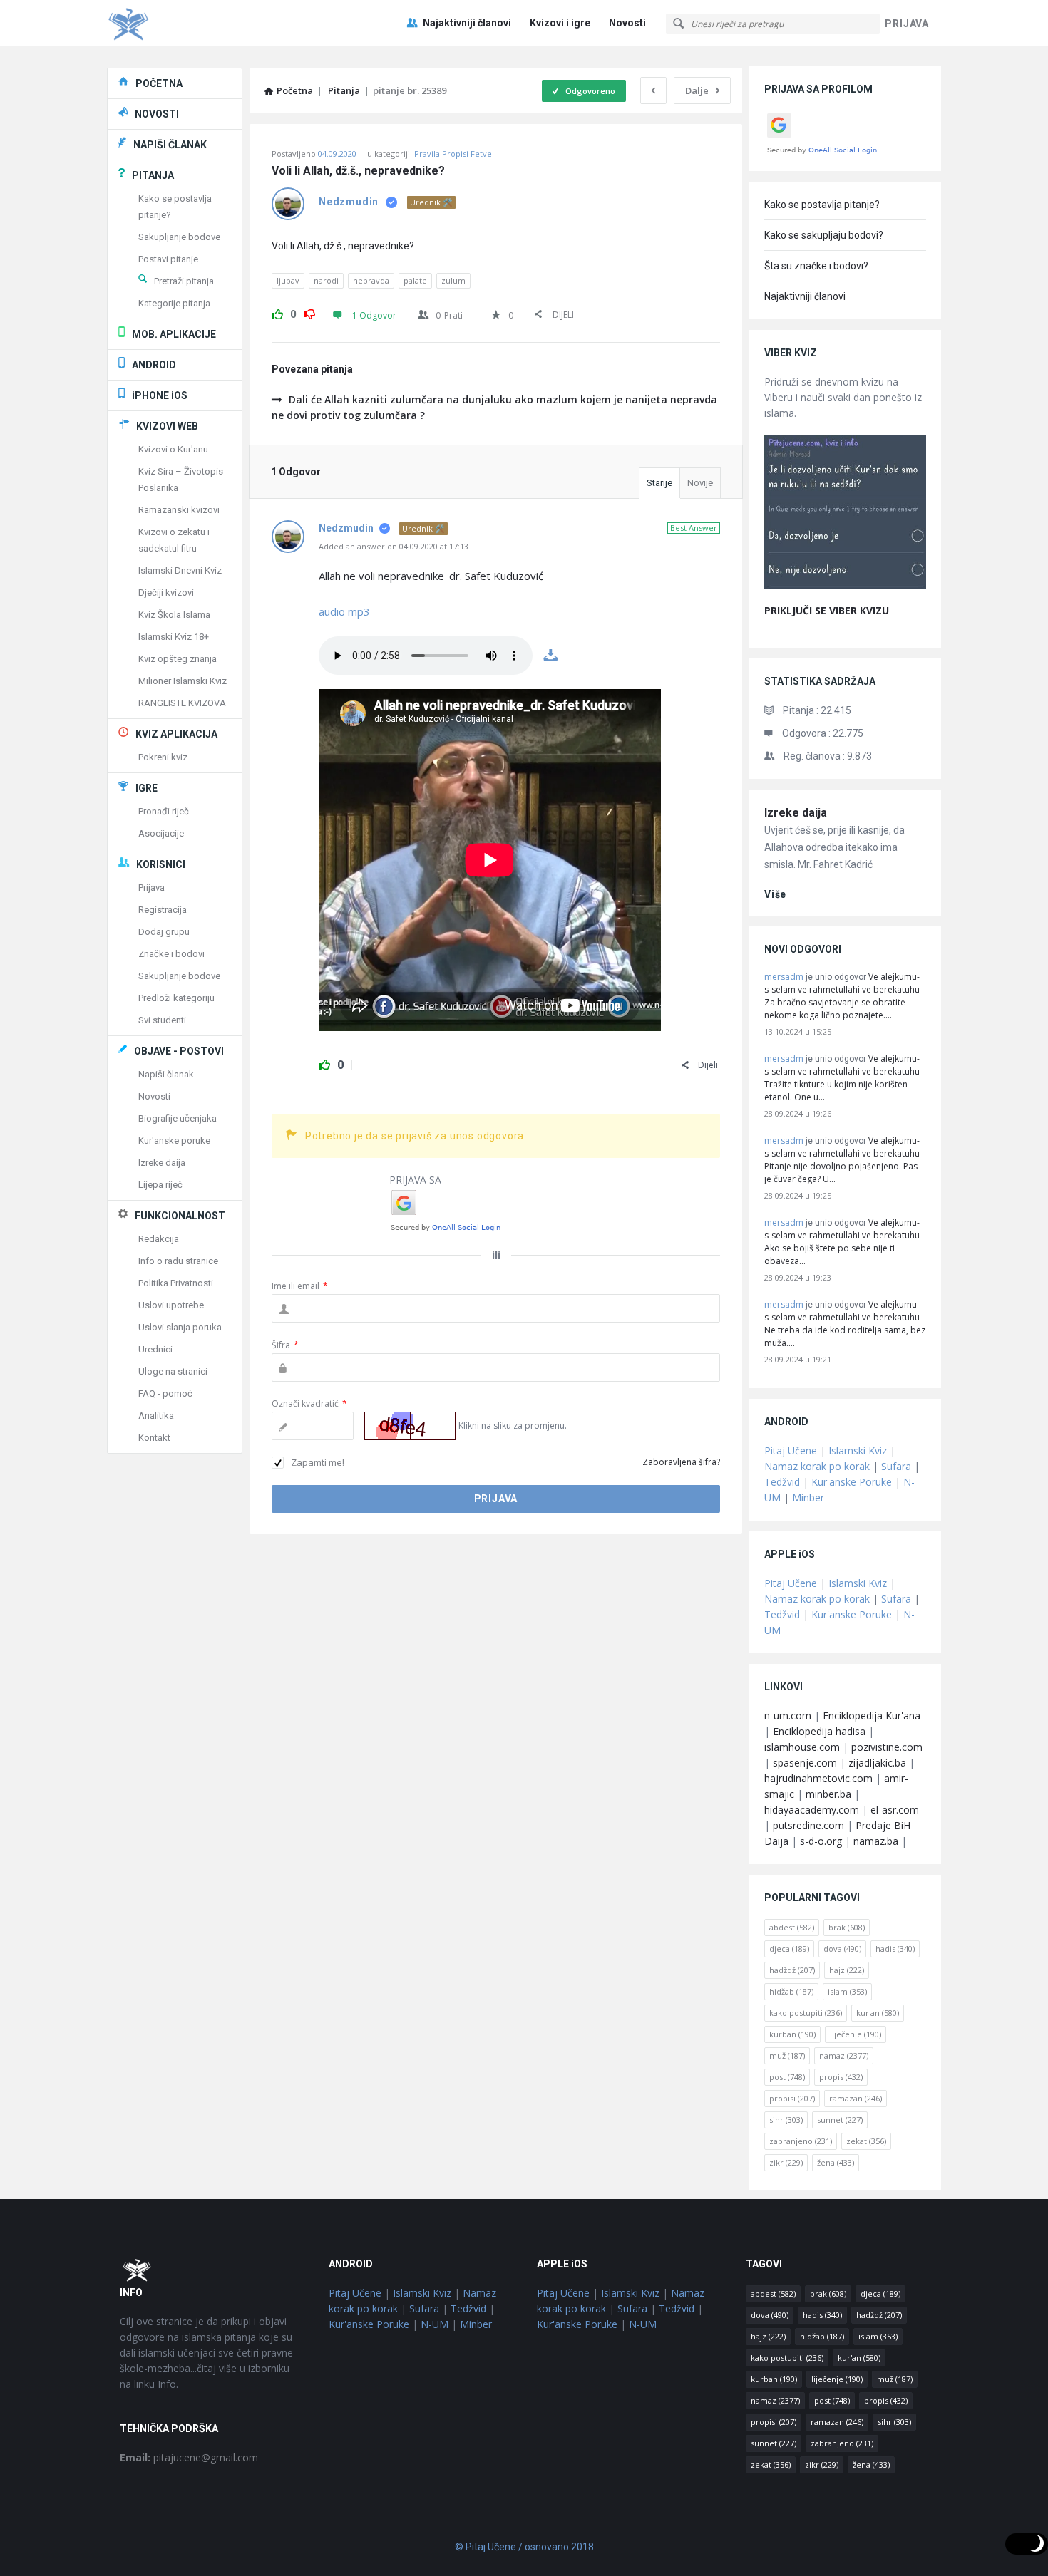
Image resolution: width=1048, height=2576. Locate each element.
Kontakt (154, 1438)
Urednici (155, 1349)
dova (842, 1949)
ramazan (856, 2098)
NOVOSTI (157, 114)
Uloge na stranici (173, 1371)
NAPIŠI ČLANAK (170, 145)
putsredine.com (808, 1825)
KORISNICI (161, 864)
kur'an (878, 2013)
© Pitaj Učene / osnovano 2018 (524, 2547)
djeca (789, 1949)
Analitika (156, 1416)
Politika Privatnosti (176, 1283)
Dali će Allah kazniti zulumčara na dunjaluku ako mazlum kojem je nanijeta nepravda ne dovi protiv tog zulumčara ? (496, 407)
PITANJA (153, 175)
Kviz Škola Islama (174, 615)
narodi (326, 280)
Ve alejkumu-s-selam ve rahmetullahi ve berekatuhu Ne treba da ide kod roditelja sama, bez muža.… (845, 1324)
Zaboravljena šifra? (681, 1462)
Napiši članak (166, 1074)
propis (841, 2077)
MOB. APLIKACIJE (174, 334)
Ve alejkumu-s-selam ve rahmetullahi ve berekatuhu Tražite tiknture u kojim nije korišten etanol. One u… (842, 1078)
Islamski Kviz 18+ (174, 637)
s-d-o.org (821, 1841)
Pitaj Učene (791, 1450)
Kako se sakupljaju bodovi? (824, 235)
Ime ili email (300, 1286)
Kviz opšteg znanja (178, 659)
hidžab (791, 1991)
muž (787, 2055)
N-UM (435, 2324)
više (775, 894)
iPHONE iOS (160, 395)
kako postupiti (806, 2013)
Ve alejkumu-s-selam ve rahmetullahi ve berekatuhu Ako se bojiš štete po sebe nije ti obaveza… (842, 1242)
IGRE (147, 788)
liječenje (856, 2034)
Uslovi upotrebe (171, 1305)
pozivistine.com (887, 1747)
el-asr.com (895, 1810)
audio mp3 (344, 611)
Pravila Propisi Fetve (453, 154)
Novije (700, 483)
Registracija (163, 910)
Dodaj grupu (164, 932)
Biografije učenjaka (178, 1118)
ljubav (288, 280)
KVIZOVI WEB (167, 426)
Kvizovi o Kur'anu (173, 449)
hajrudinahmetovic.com (818, 1778)
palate (415, 280)
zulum (453, 280)
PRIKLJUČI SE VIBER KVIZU (827, 610)
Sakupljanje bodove (179, 237)
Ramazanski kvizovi (179, 510)
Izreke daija (796, 813)
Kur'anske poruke (174, 1140)
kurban (792, 2034)
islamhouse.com (802, 1747)
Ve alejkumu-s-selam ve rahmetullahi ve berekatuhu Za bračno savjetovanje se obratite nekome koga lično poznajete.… (842, 996)
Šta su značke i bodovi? (816, 266)
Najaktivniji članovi (467, 23)
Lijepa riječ (160, 1185)
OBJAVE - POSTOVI (179, 1051)
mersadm (784, 977)
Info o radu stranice (178, 1261)
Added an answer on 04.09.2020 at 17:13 (394, 546)
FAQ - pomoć (165, 1393)
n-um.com (788, 1716)
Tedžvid (782, 1482)
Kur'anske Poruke (852, 1482)
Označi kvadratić (309, 1403)
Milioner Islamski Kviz (183, 681)
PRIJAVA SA (415, 1180)
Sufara (896, 1466)
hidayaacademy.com (812, 1810)
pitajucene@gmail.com (189, 2457)
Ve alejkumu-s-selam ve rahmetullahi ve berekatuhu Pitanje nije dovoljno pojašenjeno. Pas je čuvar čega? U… (842, 1160)
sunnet (840, 2120)
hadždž (792, 1970)
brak (847, 1927)
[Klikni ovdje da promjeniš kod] (410, 1426)
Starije (659, 483)
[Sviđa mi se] (277, 312)
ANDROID (154, 365)
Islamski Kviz (858, 1450)
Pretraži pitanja (184, 281)
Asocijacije (161, 833)
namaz (844, 2055)
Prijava (151, 888)
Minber (808, 1498)
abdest (792, 1927)
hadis (895, 1949)
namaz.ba (876, 1841)
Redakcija (159, 1239)
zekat (866, 2141)
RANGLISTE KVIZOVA (182, 703)
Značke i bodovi (171, 954)
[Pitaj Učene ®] (179, 23)
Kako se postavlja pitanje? (822, 205)
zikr (786, 2162)
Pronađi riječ (164, 811)
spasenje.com (805, 1763)
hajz (847, 1970)
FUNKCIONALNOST (180, 1216)
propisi (792, 2098)
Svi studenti (162, 1020)
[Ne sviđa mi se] (309, 312)
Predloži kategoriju (176, 998)
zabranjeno (801, 2141)
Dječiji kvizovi (166, 593)
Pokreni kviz (163, 757)
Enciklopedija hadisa (819, 1731)
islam (847, 1991)
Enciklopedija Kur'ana (872, 1716)
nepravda (371, 280)
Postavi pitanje (168, 259)
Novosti (627, 23)
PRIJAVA (907, 24)
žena (836, 2162)
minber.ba (828, 1794)
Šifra (285, 1345)
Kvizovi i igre (560, 23)
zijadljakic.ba (877, 1763)
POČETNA (159, 83)
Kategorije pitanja (174, 303)
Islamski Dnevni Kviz (180, 570)
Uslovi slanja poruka (180, 1327)
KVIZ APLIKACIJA (176, 734)
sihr (786, 2120)
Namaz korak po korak (817, 1466)
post (787, 2077)
